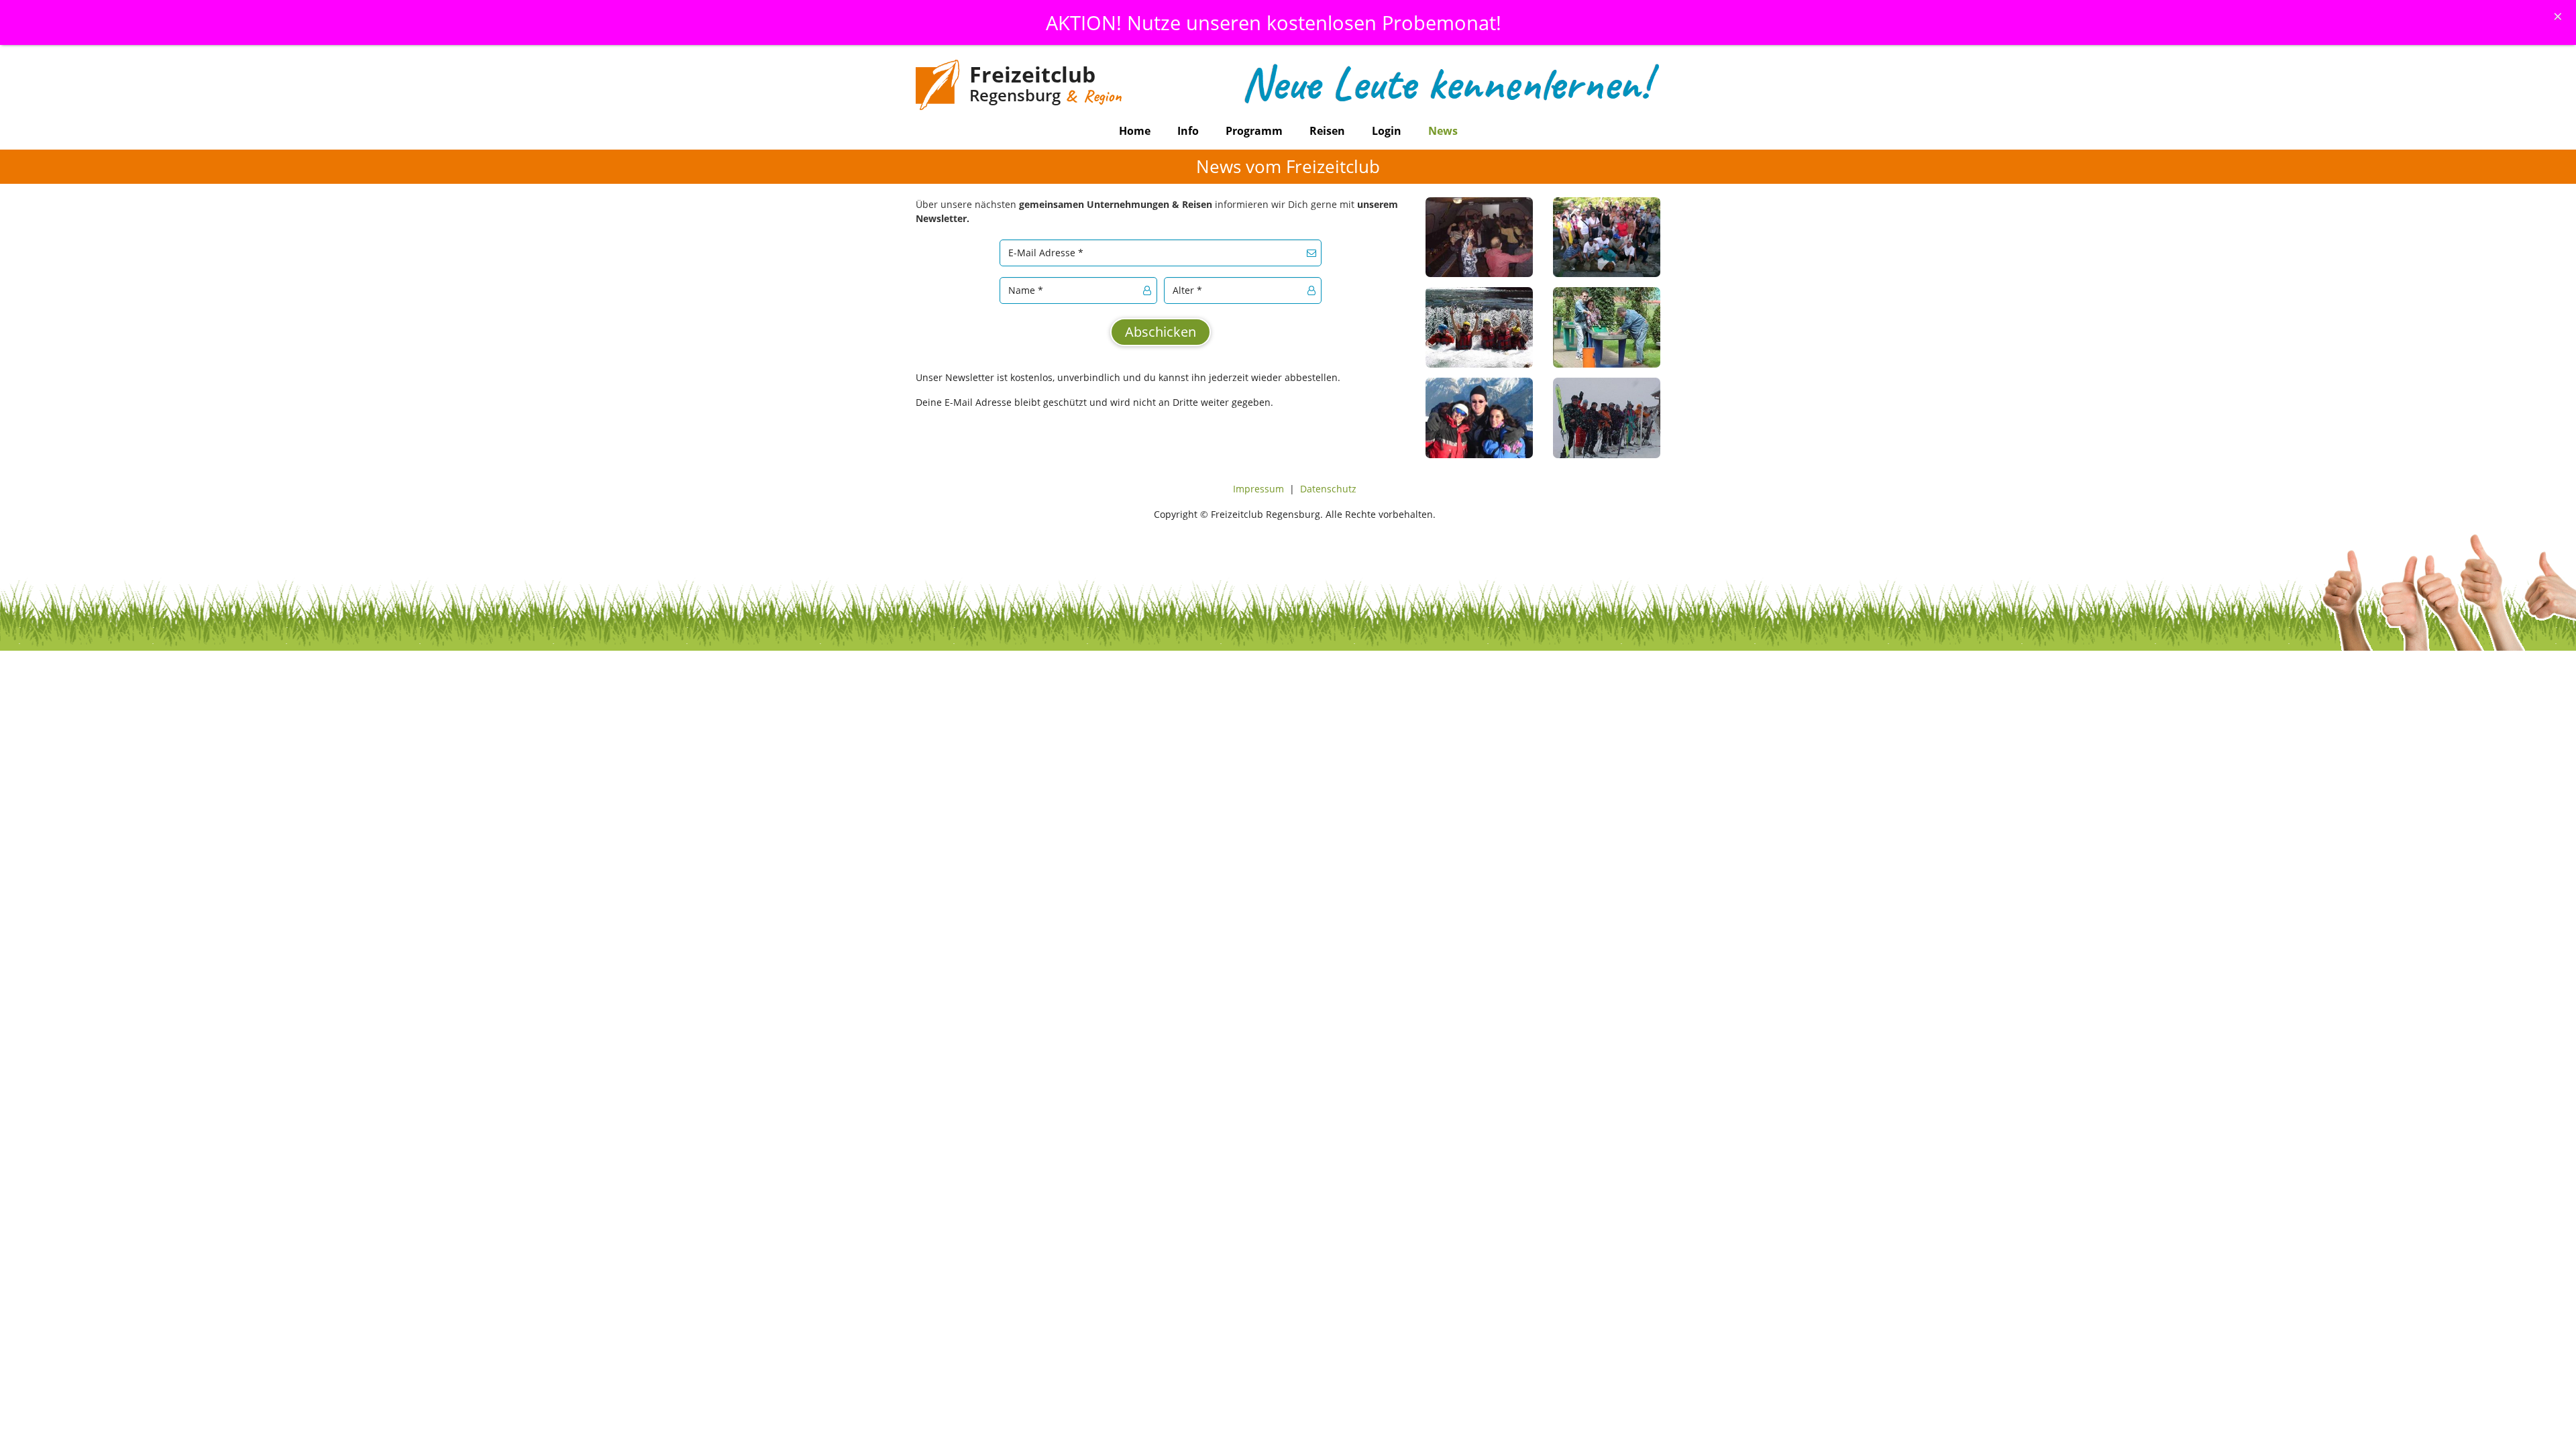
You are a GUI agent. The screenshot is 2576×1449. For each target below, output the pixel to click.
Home (1135, 131)
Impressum (1258, 489)
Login (1387, 131)
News (1443, 131)
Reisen (1327, 131)
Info (1188, 131)
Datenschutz (1328, 489)
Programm (1254, 131)
